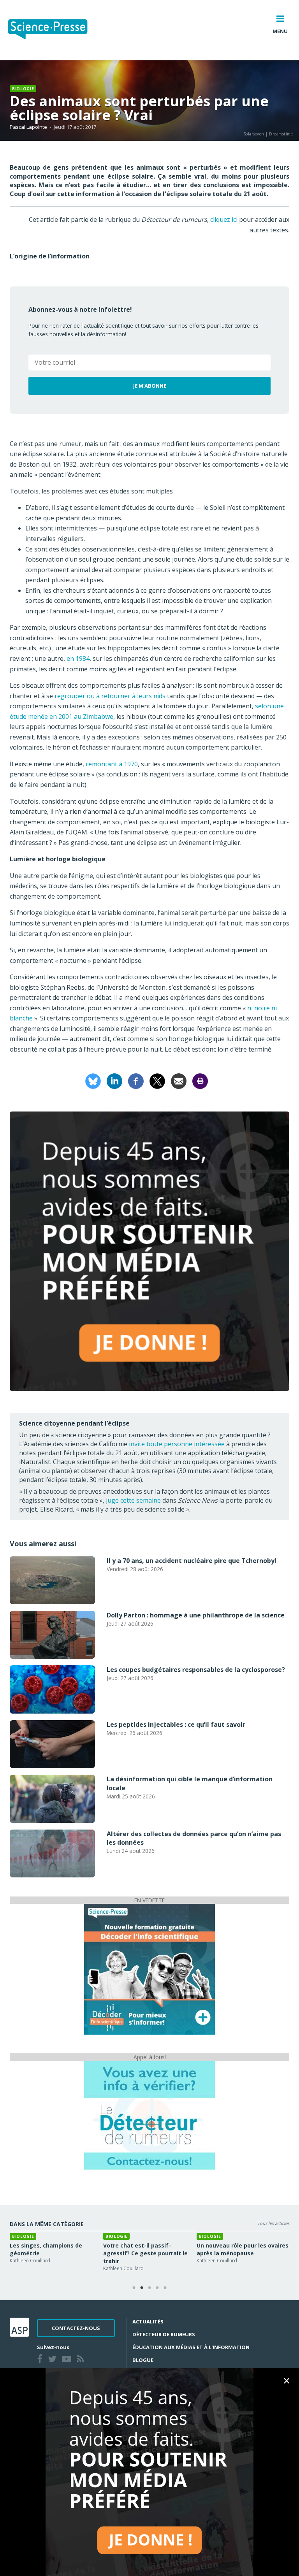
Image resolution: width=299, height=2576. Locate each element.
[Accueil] (54, 30)
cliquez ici (224, 219)
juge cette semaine (133, 1500)
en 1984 (78, 658)
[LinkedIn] (114, 1080)
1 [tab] (134, 2288)
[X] (157, 1080)
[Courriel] (179, 1080)
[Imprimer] (200, 1080)
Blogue (143, 2360)
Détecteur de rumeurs (164, 2334)
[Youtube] (68, 2360)
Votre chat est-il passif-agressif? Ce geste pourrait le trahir (145, 2253)
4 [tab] (157, 2288)
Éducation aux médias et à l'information (191, 2347)
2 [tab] (142, 2288)
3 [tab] (149, 2288)
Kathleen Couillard (30, 2261)
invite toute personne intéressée (177, 1444)
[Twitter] (54, 2360)
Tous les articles (273, 2223)
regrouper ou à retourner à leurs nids (110, 696)
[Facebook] (136, 1080)
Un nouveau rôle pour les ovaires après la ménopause (243, 2249)
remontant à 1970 (112, 764)
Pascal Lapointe (28, 127)
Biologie (23, 89)
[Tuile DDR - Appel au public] (149, 2115)
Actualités (148, 2321)
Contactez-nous (76, 2328)
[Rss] (82, 2360)
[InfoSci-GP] (149, 1969)
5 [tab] (165, 2288)
